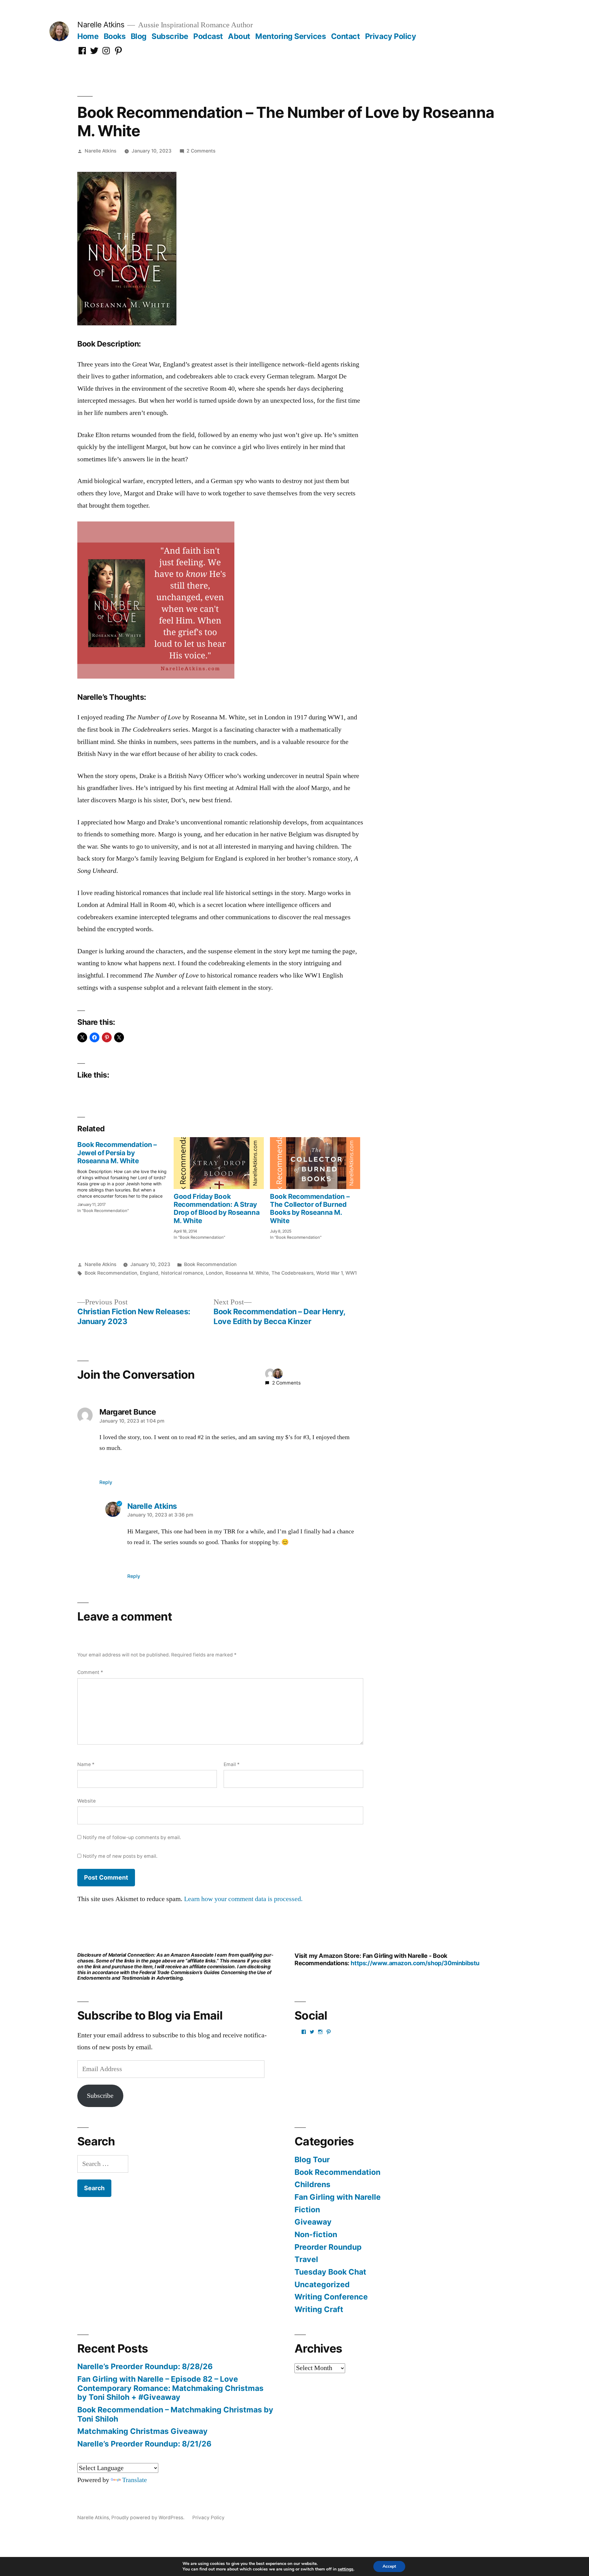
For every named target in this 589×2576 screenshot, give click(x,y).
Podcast (208, 36)
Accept (389, 2566)
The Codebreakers (293, 1273)
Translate (135, 2480)
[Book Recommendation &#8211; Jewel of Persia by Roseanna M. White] (125, 1175)
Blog (139, 36)
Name (86, 1764)
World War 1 (329, 1273)
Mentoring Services (291, 36)
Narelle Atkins (101, 25)
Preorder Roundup (328, 2247)
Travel (306, 2259)
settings (346, 2569)
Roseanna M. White (247, 1273)
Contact (346, 36)
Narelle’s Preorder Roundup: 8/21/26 (144, 2444)
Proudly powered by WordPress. (148, 2518)
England (149, 1273)
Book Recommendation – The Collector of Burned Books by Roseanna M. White (310, 1209)
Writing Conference (331, 2297)
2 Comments (201, 151)
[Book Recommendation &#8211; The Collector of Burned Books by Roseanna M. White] (315, 1163)
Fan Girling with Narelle (338, 2197)
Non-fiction (316, 2234)
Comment (90, 1672)
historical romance (182, 1273)
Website (87, 1801)
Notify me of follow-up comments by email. (132, 1837)
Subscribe (170, 36)
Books (115, 36)
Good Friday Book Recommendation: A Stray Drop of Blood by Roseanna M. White (217, 1209)
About (239, 36)
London (214, 1273)
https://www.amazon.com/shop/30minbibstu (415, 1963)
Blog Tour (312, 2160)
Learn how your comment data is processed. (243, 1899)
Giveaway (313, 2222)
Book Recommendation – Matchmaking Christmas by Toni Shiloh (175, 2414)
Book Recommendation (210, 1264)
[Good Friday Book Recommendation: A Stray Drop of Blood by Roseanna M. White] (219, 1163)
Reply (106, 1482)
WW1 (351, 1273)
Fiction (307, 2210)
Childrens (312, 2184)
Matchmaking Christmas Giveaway (142, 2431)
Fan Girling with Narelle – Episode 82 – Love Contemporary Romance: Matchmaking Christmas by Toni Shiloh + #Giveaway (170, 2388)
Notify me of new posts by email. (120, 1856)
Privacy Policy (391, 36)
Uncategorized (322, 2284)
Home (88, 36)
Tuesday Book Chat (330, 2272)
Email (232, 1764)
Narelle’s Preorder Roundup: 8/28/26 (145, 2366)
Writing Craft (319, 2309)
